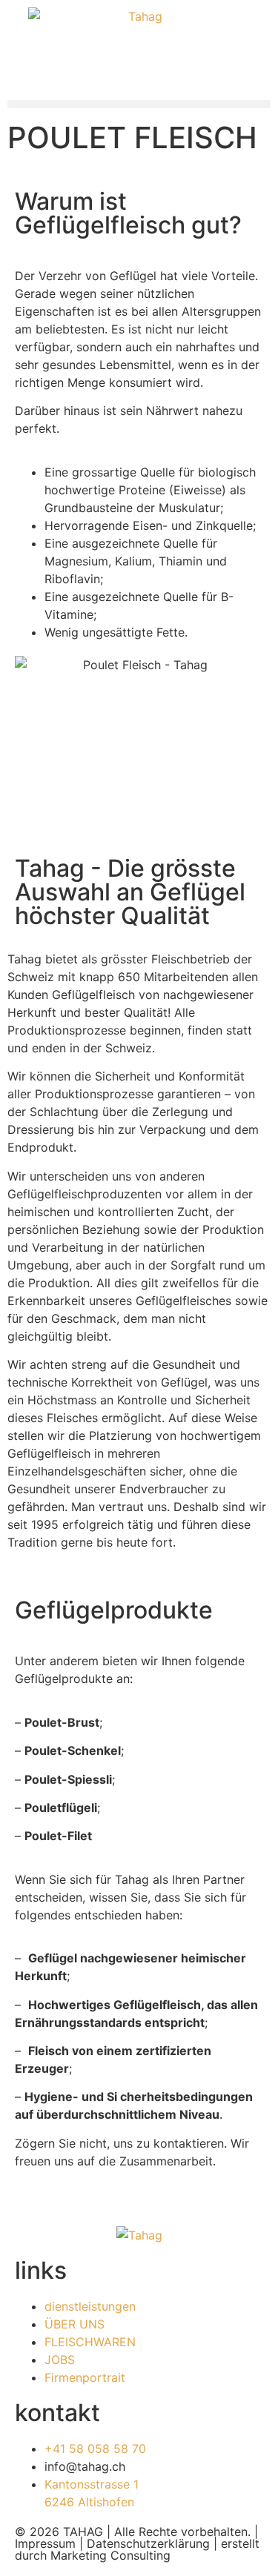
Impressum (45, 2543)
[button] (139, 104)
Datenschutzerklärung (148, 2543)
